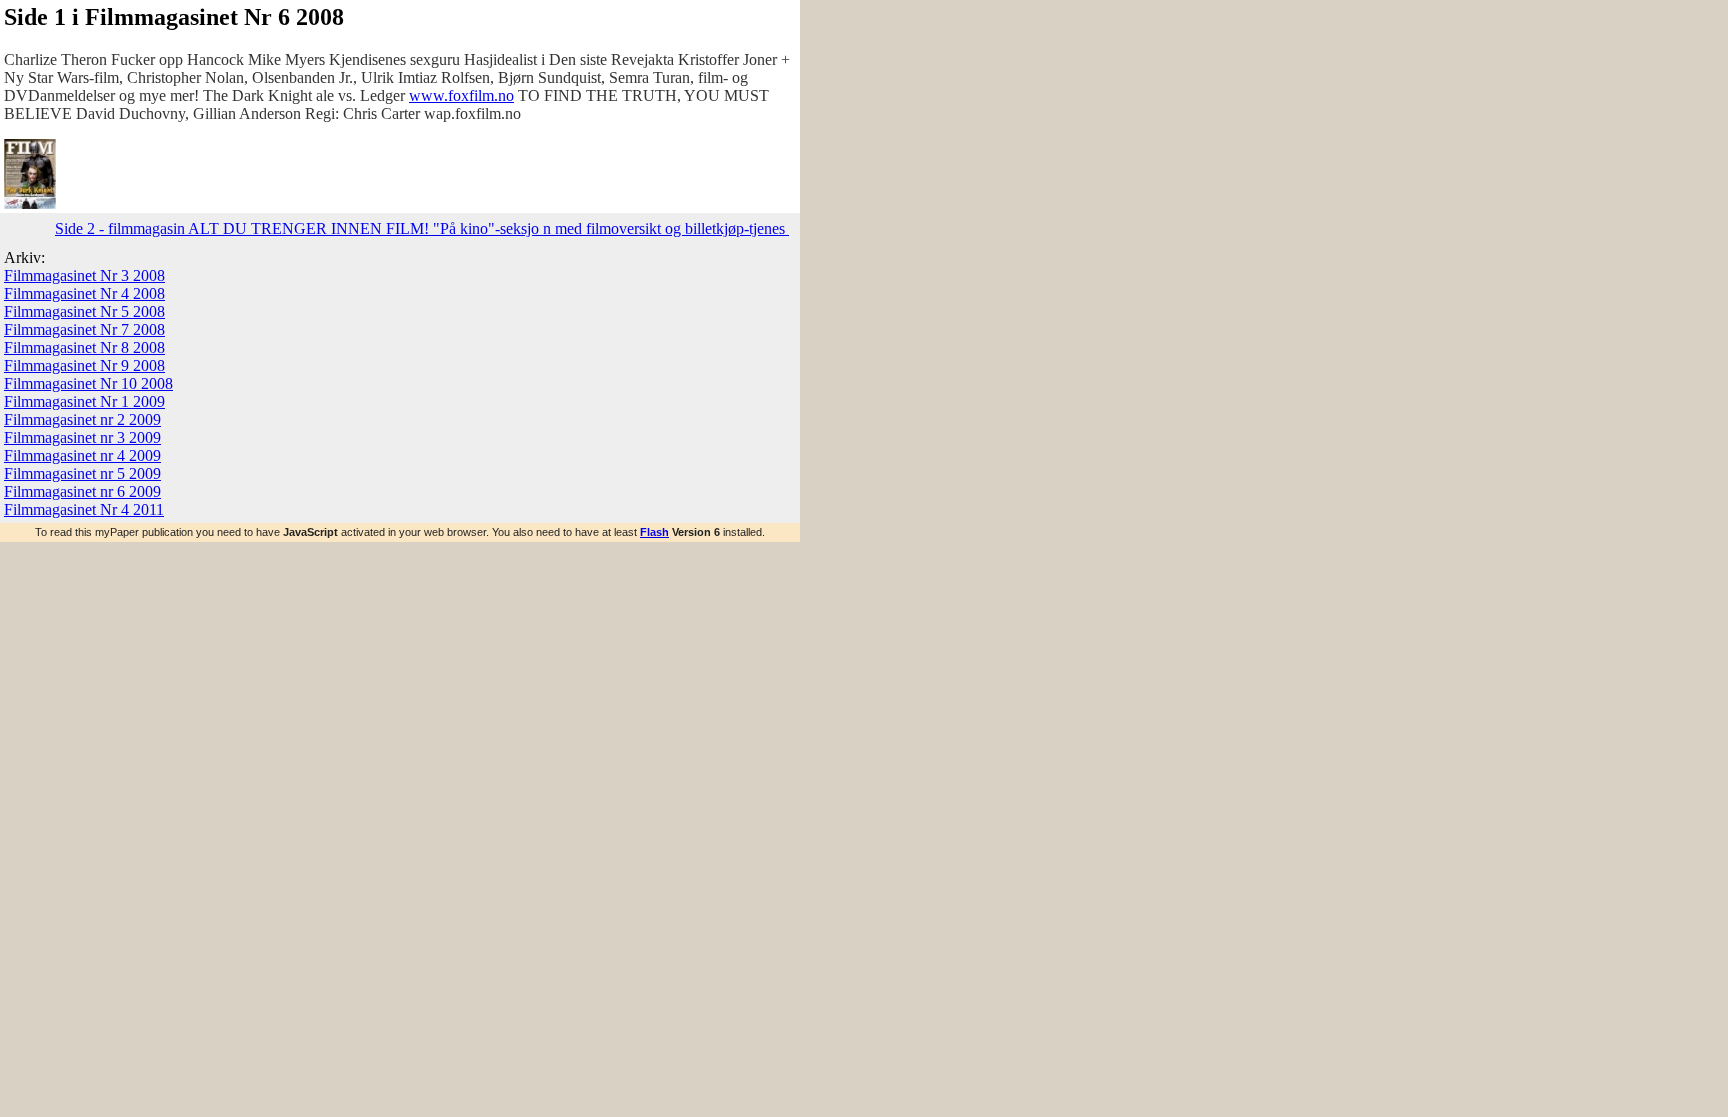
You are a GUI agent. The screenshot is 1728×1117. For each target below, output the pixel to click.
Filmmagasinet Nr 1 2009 (84, 401)
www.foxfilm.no (461, 95)
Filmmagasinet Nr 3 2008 (84, 275)
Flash (654, 532)
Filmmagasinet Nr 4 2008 (84, 293)
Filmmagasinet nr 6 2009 (82, 491)
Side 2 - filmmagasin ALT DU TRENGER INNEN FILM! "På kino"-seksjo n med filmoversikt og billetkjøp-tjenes (422, 228)
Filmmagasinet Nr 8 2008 (84, 347)
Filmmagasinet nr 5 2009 (82, 473)
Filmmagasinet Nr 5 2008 (84, 311)
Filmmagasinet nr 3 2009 (82, 437)
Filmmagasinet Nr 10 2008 (88, 383)
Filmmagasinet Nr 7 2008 (84, 329)
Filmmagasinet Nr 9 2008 (84, 365)
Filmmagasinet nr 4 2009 (82, 455)
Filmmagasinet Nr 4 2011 (84, 509)
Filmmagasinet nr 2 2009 (82, 419)
